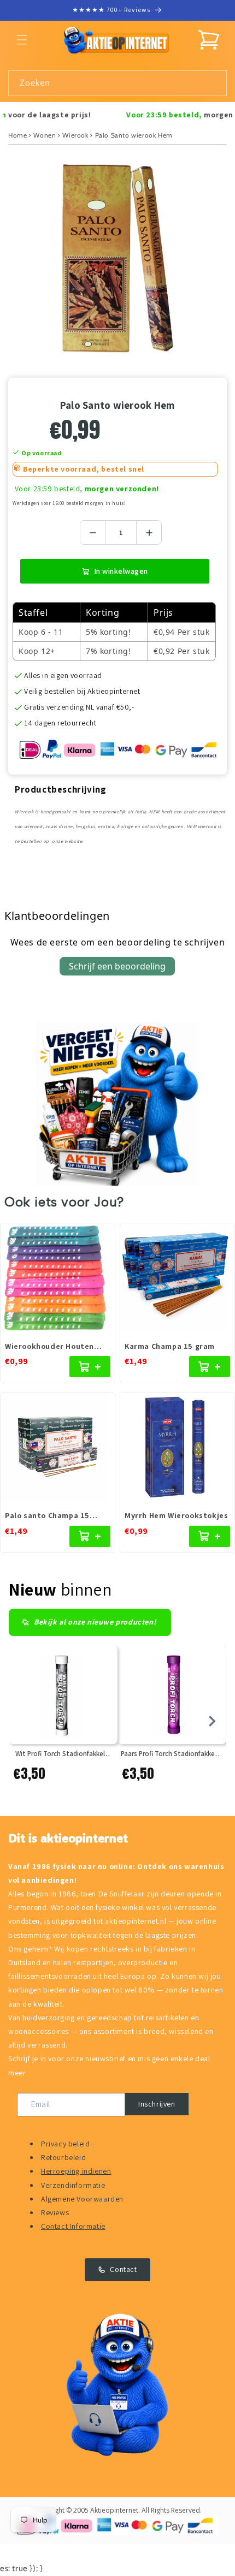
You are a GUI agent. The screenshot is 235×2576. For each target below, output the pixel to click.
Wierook (75, 135)
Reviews (55, 2212)
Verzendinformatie (73, 2185)
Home (17, 135)
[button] (22, 40)
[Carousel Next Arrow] (212, 1721)
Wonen (45, 135)
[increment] (149, 533)
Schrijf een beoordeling (117, 966)
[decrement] (93, 533)
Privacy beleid (65, 2144)
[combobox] (117, 83)
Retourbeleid (63, 2157)
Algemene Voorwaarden (82, 2199)
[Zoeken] (214, 83)
